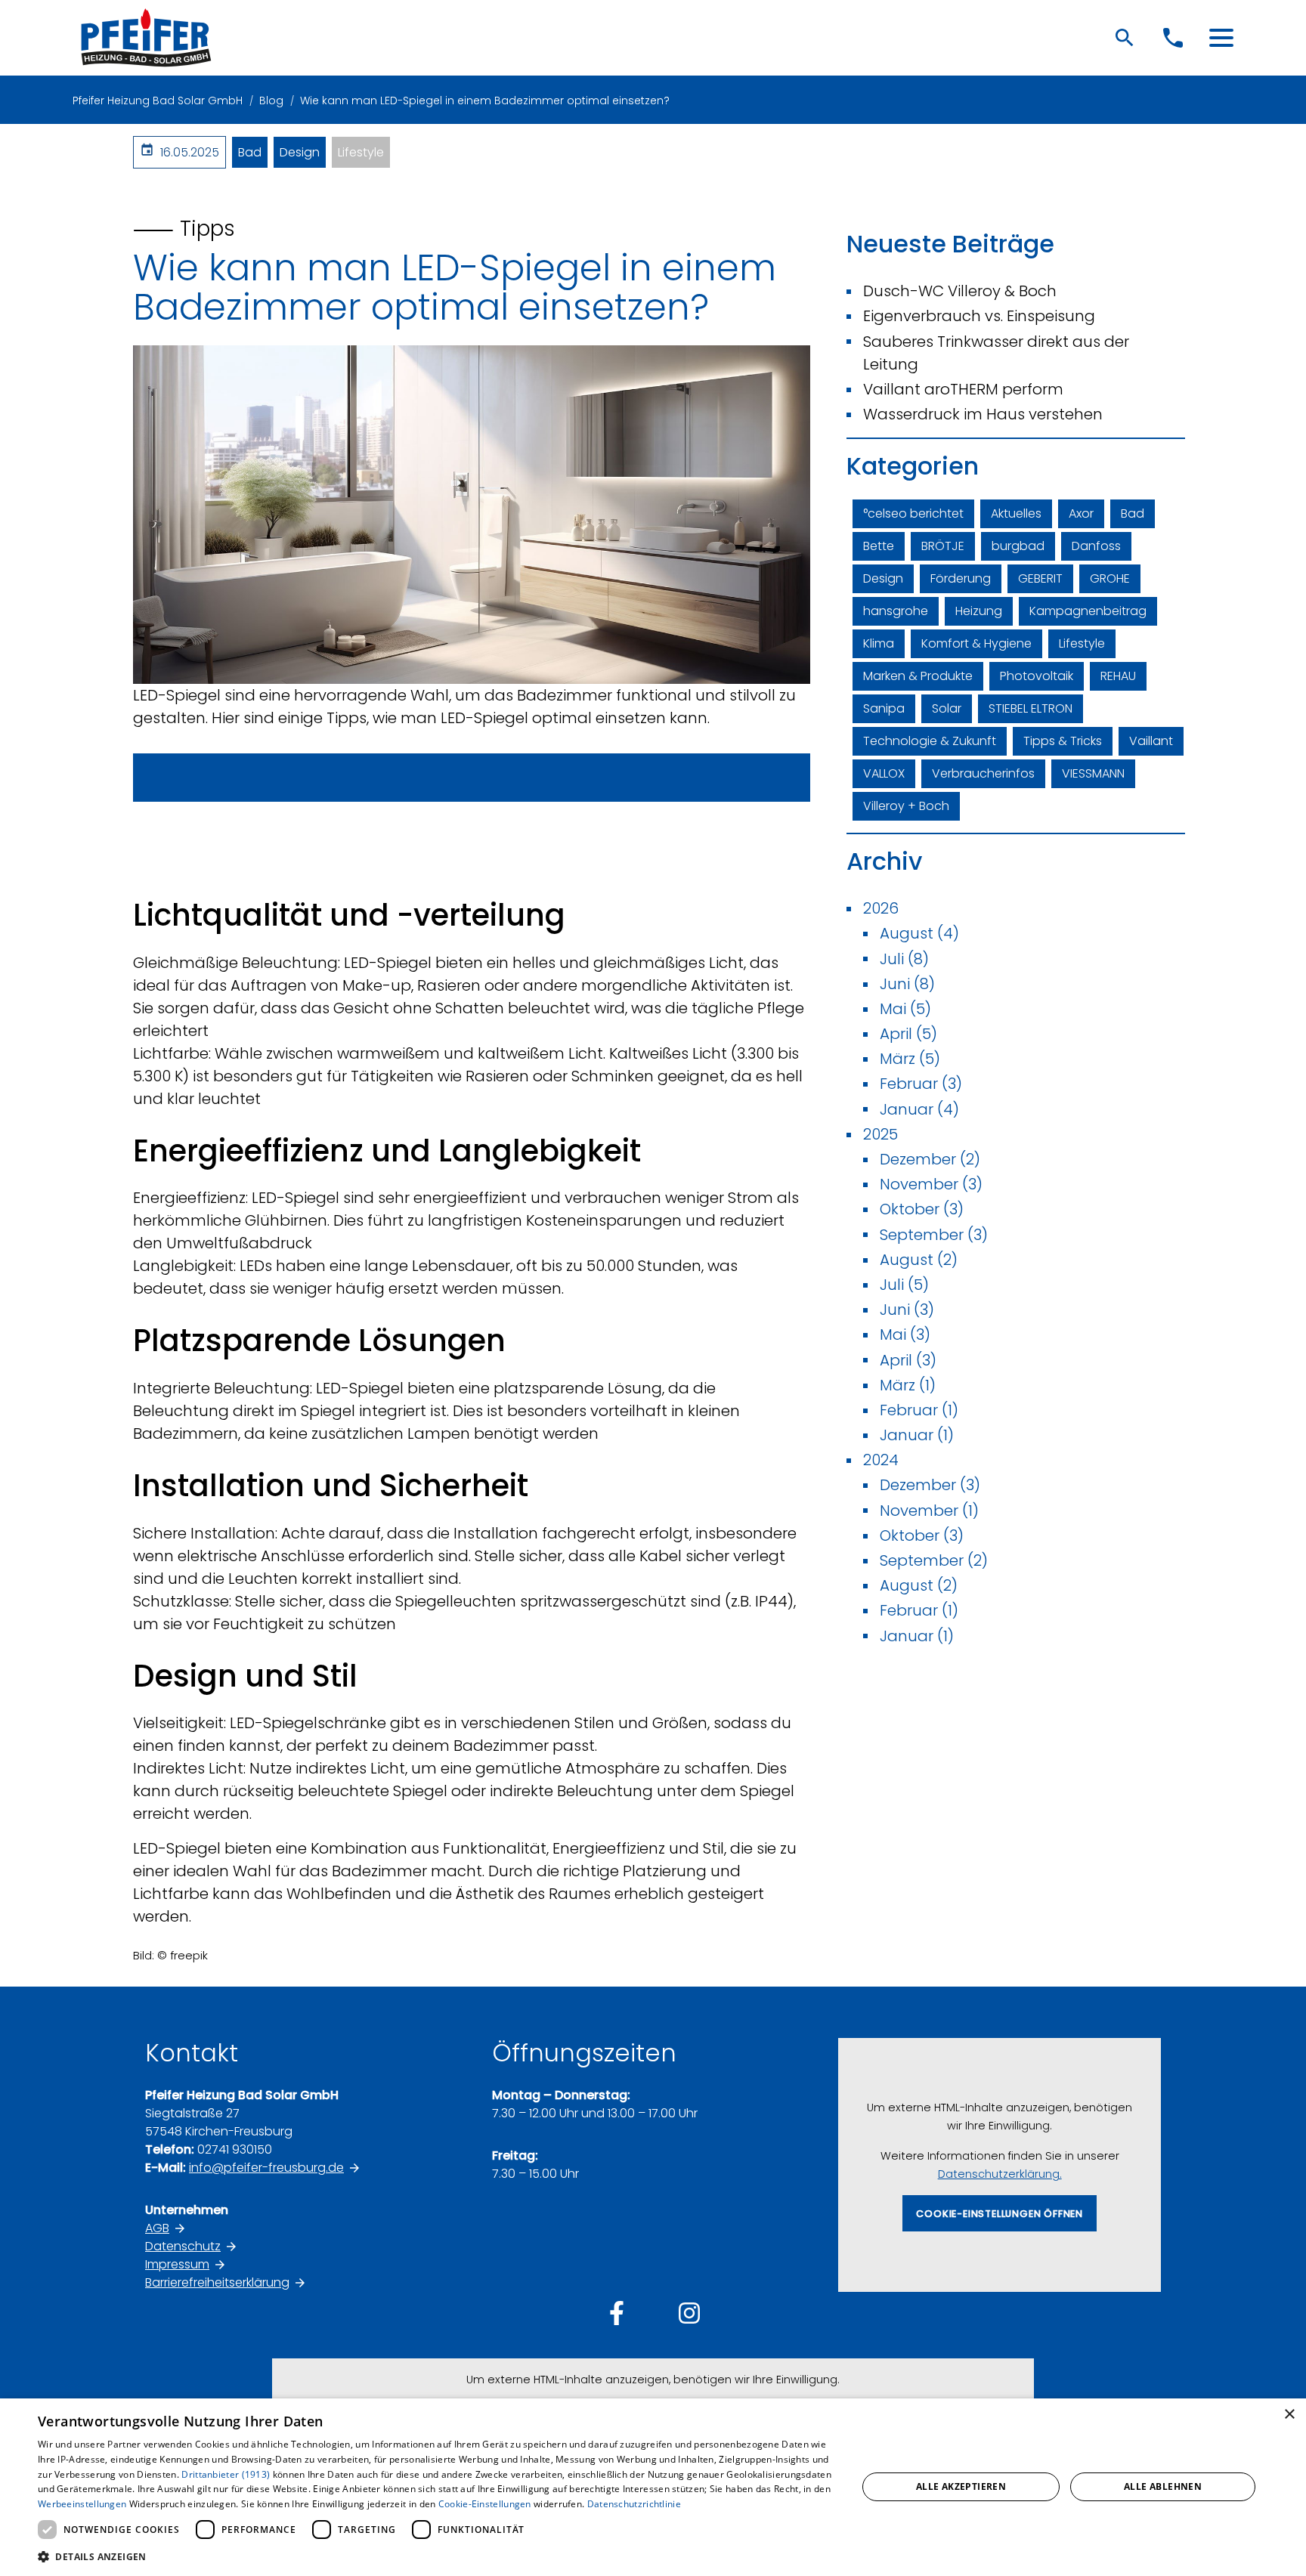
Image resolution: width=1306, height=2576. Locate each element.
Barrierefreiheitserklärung (217, 2282)
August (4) (919, 933)
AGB (157, 2228)
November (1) (929, 1511)
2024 (881, 1460)
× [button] (1289, 2415)
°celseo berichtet (913, 513)
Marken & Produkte (918, 676)
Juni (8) (907, 984)
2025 (880, 1134)
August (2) (919, 1260)
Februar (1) (919, 1410)
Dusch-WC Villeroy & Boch (960, 291)
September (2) (934, 1560)
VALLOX (884, 773)
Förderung (961, 578)
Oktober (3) (922, 1209)
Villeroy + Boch (906, 806)
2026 (881, 908)
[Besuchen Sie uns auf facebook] (617, 2313)
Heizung (979, 611)
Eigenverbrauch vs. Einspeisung (979, 316)
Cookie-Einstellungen (485, 2504)
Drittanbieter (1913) (226, 2474)
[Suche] (1125, 38)
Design (300, 152)
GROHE (1110, 578)
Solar (947, 708)
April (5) (908, 1034)
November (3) (931, 1184)
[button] (1221, 38)
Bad (250, 152)
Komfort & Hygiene (976, 643)
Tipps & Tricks (1063, 741)
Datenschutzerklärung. (1000, 2174)
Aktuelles (1016, 513)
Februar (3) (921, 1084)
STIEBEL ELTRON (1031, 708)
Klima (879, 643)
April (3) (908, 1360)
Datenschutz (183, 2246)
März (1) (908, 1385)
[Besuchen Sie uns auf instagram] (689, 2313)
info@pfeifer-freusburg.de (266, 2168)
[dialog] (653, 2487)
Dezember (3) (930, 1485)
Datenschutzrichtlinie (634, 2504)
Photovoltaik (1037, 676)
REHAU (1118, 676)
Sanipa (884, 708)
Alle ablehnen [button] (1163, 2486)
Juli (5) (904, 1285)
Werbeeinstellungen (82, 2504)
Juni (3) (907, 1310)
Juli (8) (904, 959)
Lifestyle (361, 152)
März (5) (910, 1059)
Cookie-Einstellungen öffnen (1000, 2214)
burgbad (1018, 546)
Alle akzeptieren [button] (961, 2486)
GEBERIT (1040, 578)
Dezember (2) (930, 1159)
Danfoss (1096, 546)
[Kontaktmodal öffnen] (1173, 38)
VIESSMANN (1093, 773)
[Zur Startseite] (146, 38)
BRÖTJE (943, 546)
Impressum (177, 2264)
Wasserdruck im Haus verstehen (983, 414)
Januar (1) (917, 1435)
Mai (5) (905, 1009)
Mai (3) (905, 1334)
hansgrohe (896, 611)
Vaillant (1151, 741)
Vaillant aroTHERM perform (963, 389)
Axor (1081, 513)
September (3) (934, 1235)
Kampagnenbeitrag (1088, 611)
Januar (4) (919, 1109)
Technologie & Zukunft (930, 741)
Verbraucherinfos (983, 773)
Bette (879, 546)
